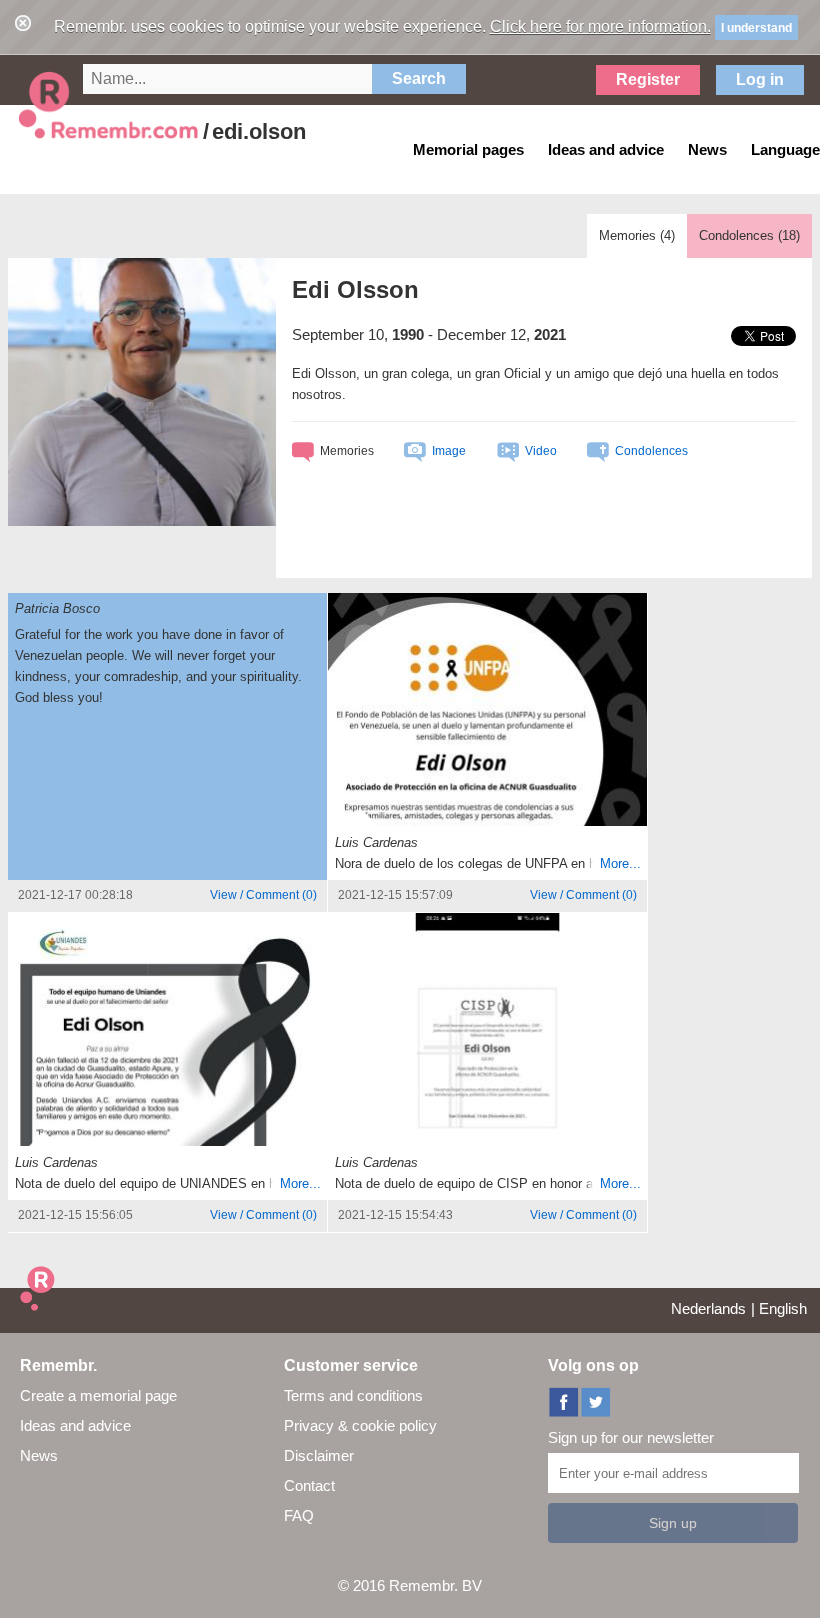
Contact (309, 1485)
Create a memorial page (98, 1395)
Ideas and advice (75, 1425)
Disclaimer (319, 1455)
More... (620, 863)
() (263, 895)
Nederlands (708, 1308)
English (783, 1308)
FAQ (299, 1515)
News (39, 1455)
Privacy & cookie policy (360, 1425)
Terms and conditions (353, 1395)
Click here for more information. (600, 26)
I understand (756, 28)
